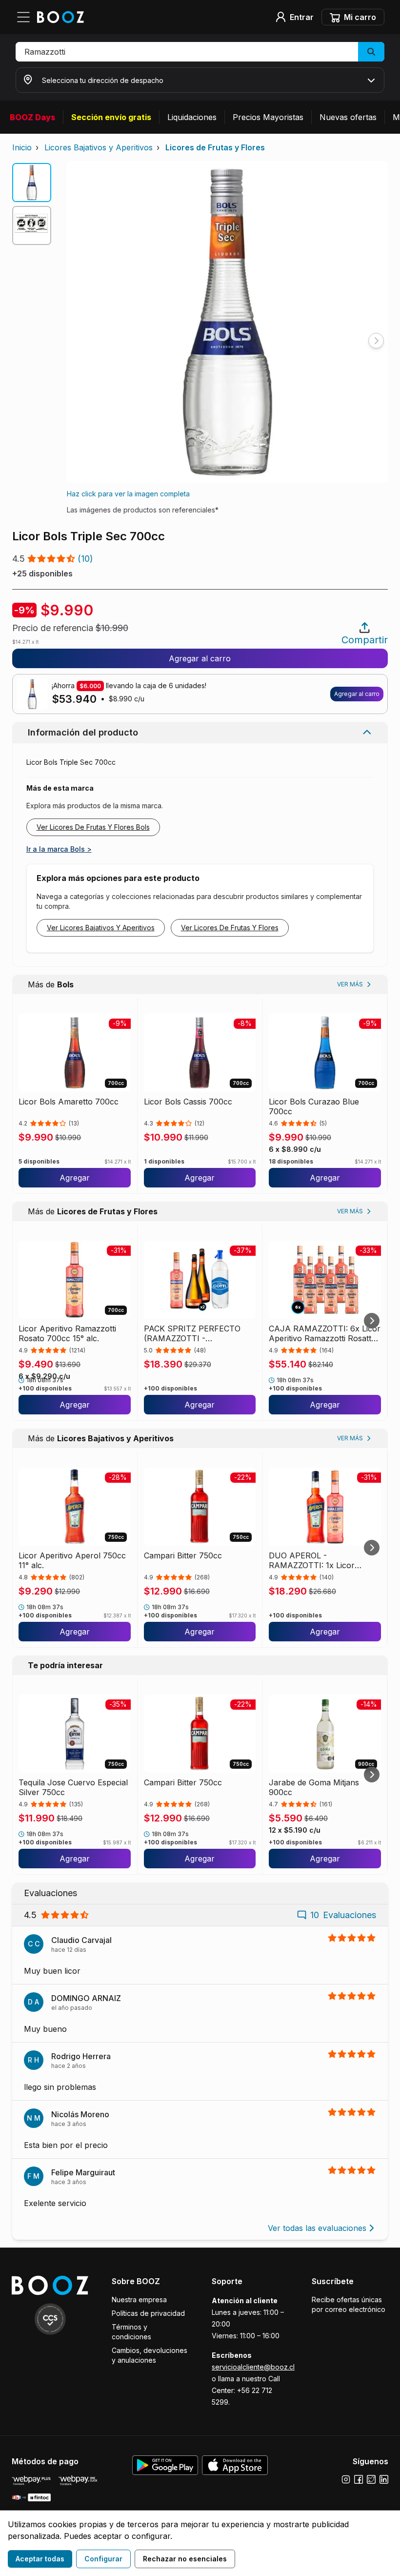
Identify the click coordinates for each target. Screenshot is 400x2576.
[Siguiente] (372, 1321)
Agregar (75, 1178)
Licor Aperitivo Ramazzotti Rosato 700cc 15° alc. (67, 1333)
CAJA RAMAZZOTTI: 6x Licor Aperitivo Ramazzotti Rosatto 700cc (325, 1333)
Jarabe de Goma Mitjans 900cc (314, 1787)
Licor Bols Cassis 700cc (188, 1102)
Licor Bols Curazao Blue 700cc (314, 1106)
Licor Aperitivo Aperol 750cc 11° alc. (72, 1560)
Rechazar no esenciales (185, 2559)
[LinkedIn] (384, 2479)
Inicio (22, 147)
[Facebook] (359, 2479)
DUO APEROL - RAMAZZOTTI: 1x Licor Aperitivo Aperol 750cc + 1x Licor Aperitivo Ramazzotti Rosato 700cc (321, 1560)
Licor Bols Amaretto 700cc (69, 1102)
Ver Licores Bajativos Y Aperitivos (101, 928)
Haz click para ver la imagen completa (128, 494)
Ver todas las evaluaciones (317, 2228)
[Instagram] (346, 2479)
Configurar (103, 2559)
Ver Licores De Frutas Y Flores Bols (93, 827)
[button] (200, 52)
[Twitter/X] (371, 2479)
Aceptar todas (40, 2559)
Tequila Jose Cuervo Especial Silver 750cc (73, 1787)
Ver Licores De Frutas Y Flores (230, 928)
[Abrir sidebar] (26, 17)
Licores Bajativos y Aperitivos (99, 147)
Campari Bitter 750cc (183, 1555)
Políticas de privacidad (148, 2313)
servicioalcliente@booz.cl (253, 2367)
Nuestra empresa (139, 2300)
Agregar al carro (200, 658)
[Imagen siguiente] (376, 341)
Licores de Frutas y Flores (215, 147)
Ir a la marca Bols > (59, 849)
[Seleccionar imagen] (32, 183)
